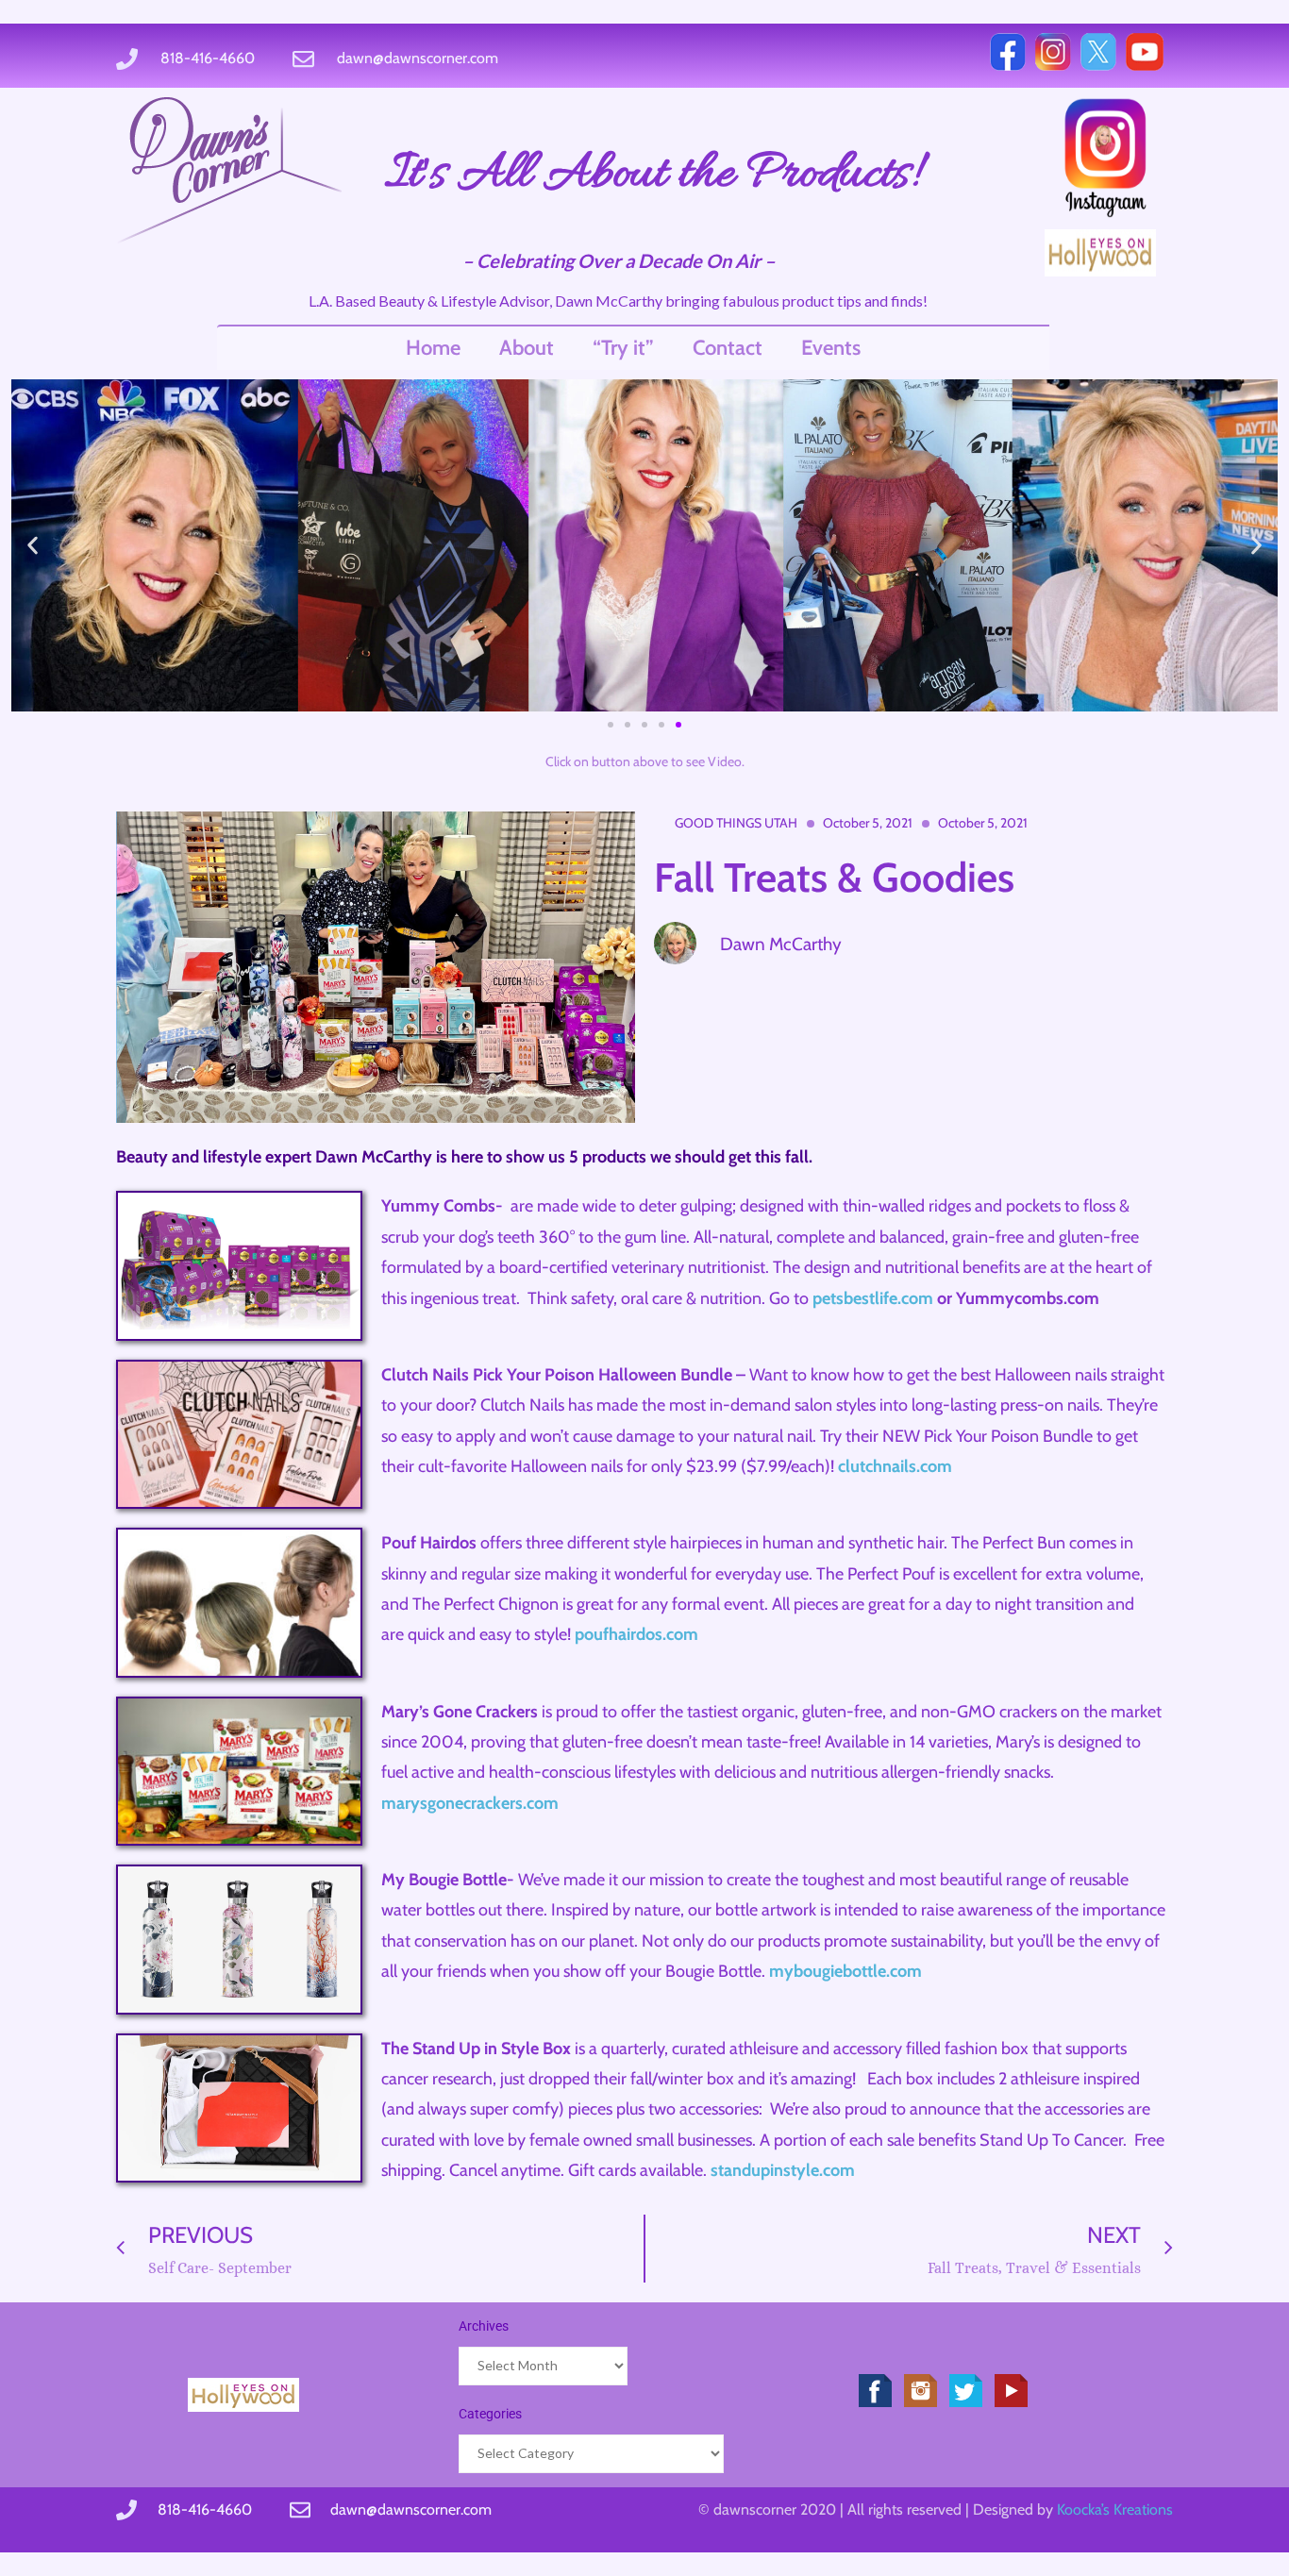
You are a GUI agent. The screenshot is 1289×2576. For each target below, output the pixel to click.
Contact (728, 348)
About (527, 348)
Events (831, 348)
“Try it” (623, 348)
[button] (33, 545)
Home (433, 348)
